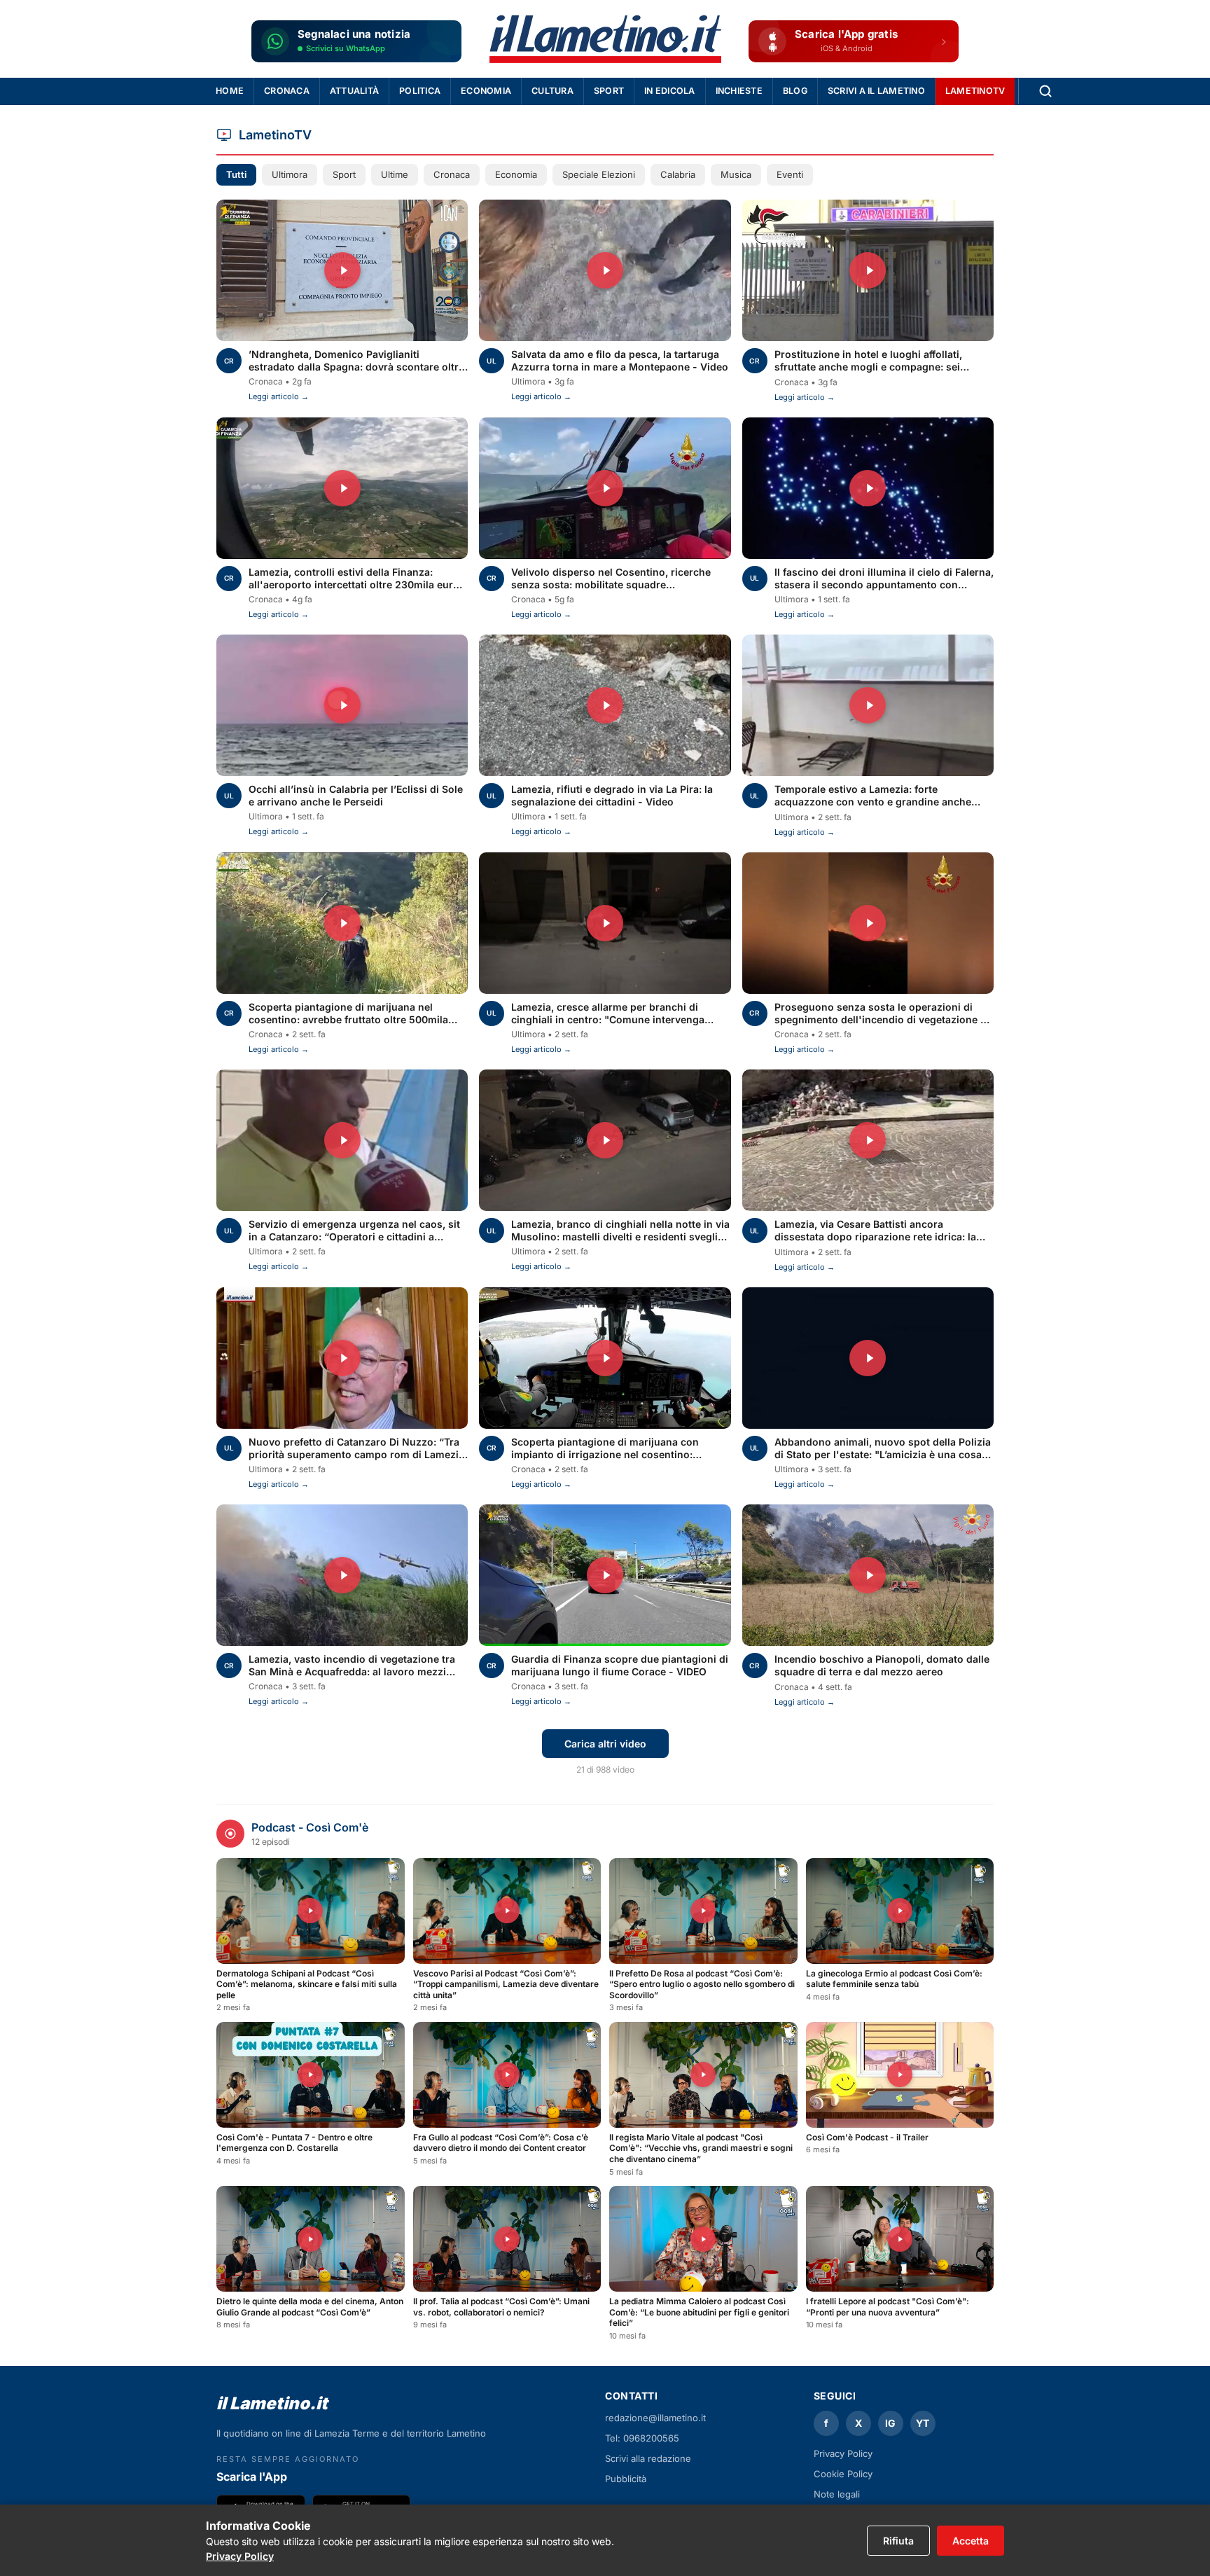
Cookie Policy (843, 2474)
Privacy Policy (240, 2556)
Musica (736, 174)
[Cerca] (1045, 91)
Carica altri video (605, 1744)
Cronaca (287, 91)
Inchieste (739, 91)
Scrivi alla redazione (648, 2458)
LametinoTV (975, 91)
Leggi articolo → (279, 396)
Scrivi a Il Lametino (876, 91)
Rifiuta (898, 2541)
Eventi (790, 174)
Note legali (837, 2494)
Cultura (552, 91)
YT (923, 2423)
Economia (486, 91)
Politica (420, 91)
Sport (609, 91)
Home (230, 91)
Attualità (354, 91)
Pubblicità (626, 2479)
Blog (795, 91)
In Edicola (670, 91)
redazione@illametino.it (655, 2418)
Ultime (395, 174)
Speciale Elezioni (599, 174)
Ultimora (290, 174)
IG (890, 2423)
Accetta (971, 2541)
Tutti (236, 174)
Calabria (678, 174)
